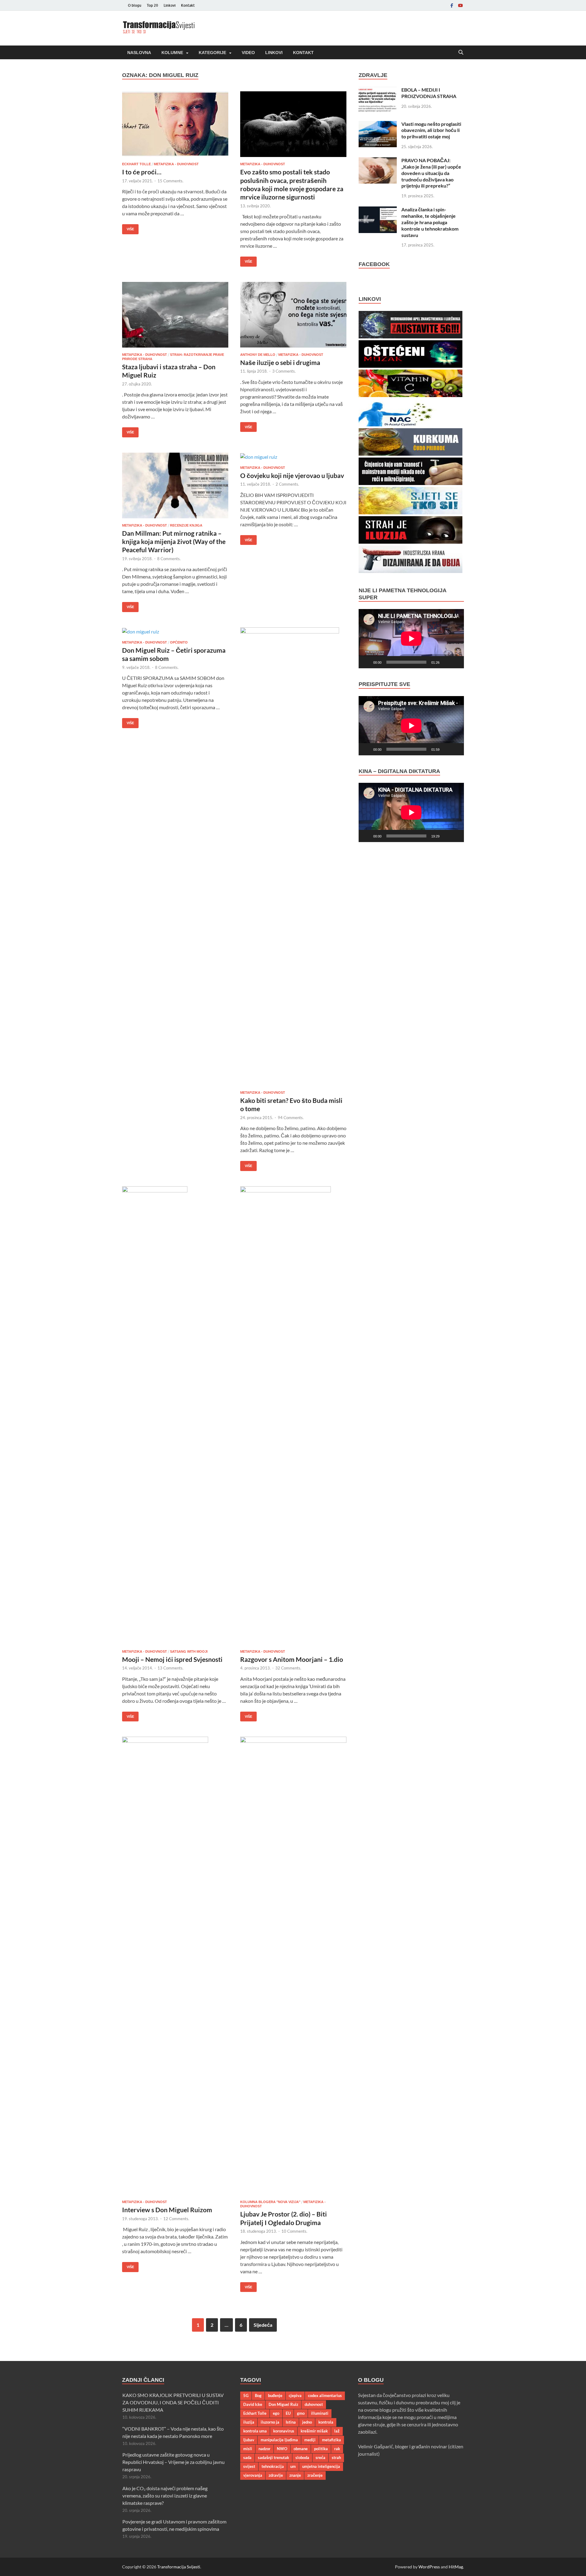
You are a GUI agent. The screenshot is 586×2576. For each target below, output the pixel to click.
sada (247, 2457)
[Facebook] (452, 5)
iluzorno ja (270, 2422)
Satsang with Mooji (189, 1651)
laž (337, 2431)
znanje (295, 2475)
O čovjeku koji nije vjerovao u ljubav (292, 475)
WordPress (429, 2567)
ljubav (249, 2440)
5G (246, 2395)
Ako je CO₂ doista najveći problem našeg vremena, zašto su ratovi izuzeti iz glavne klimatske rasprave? (165, 2496)
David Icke (253, 2404)
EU (288, 2413)
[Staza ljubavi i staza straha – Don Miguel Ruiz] (175, 315)
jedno (307, 2422)
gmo (301, 2413)
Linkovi (170, 5)
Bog (258, 2395)
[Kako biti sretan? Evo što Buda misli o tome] (293, 856)
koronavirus (284, 2431)
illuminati (320, 2413)
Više (128, 228)
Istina (291, 2422)
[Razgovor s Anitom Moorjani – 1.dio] (293, 1415)
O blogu (135, 5)
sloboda (302, 2457)
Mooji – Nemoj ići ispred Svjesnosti (172, 1659)
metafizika (331, 2440)
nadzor (264, 2449)
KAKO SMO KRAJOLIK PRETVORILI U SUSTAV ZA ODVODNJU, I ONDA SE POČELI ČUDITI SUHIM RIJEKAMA (173, 2402)
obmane (301, 2449)
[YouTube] (460, 5)
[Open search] (461, 53)
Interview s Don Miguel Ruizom (167, 2210)
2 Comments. (287, 484)
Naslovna (139, 53)
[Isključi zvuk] (446, 662)
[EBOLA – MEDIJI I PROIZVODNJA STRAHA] (378, 90)
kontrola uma (255, 2431)
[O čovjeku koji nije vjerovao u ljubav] (293, 457)
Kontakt (188, 5)
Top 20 (152, 5)
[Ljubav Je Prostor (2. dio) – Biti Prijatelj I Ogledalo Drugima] (293, 1966)
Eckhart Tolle (136, 164)
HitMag (456, 2567)
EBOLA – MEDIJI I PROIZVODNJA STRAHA (429, 93)
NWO (282, 2449)
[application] (411, 639)
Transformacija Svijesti (179, 2567)
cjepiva (295, 2395)
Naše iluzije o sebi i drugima (280, 362)
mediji (310, 2440)
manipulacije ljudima (279, 2440)
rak (337, 2449)
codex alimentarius (325, 2395)
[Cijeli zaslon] (456, 662)
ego (276, 2413)
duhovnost (314, 2404)
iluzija (249, 2422)
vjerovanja (253, 2475)
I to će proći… (142, 172)
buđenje (275, 2395)
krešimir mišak (314, 2431)
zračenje (315, 2475)
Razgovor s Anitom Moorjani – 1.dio (292, 1659)
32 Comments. (288, 1668)
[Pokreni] (367, 662)
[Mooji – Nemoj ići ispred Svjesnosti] (175, 1415)
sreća (320, 2457)
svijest (249, 2466)
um (293, 2466)
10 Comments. (294, 2231)
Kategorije (212, 53)
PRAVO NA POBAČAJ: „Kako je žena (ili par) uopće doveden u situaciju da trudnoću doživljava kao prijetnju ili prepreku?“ (431, 173)
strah (336, 2457)
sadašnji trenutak (273, 2457)
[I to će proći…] (175, 124)
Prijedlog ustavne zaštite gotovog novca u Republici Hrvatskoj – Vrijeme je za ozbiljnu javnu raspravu (174, 2462)
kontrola (326, 2422)
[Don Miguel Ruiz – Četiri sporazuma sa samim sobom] (175, 631)
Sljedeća (263, 2325)
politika (321, 2449)
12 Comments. (176, 2219)
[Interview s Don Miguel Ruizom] (175, 1966)
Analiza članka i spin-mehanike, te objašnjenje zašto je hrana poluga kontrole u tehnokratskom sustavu (430, 222)
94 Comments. (291, 1118)
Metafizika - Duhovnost (176, 164)
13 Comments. (170, 1668)
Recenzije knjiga (186, 525)
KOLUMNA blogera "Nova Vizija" (270, 2202)
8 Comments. (169, 559)
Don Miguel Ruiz (283, 2404)
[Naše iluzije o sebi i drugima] (293, 315)
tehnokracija (273, 2466)
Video (248, 53)
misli (248, 2449)
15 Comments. (170, 181)
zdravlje (276, 2475)
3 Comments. (284, 371)
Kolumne (172, 53)
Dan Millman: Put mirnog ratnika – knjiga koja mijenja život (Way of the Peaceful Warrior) (174, 542)
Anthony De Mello (258, 355)
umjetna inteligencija (321, 2466)
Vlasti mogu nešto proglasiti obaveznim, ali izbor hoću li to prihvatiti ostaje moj (431, 130)
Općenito (179, 642)
